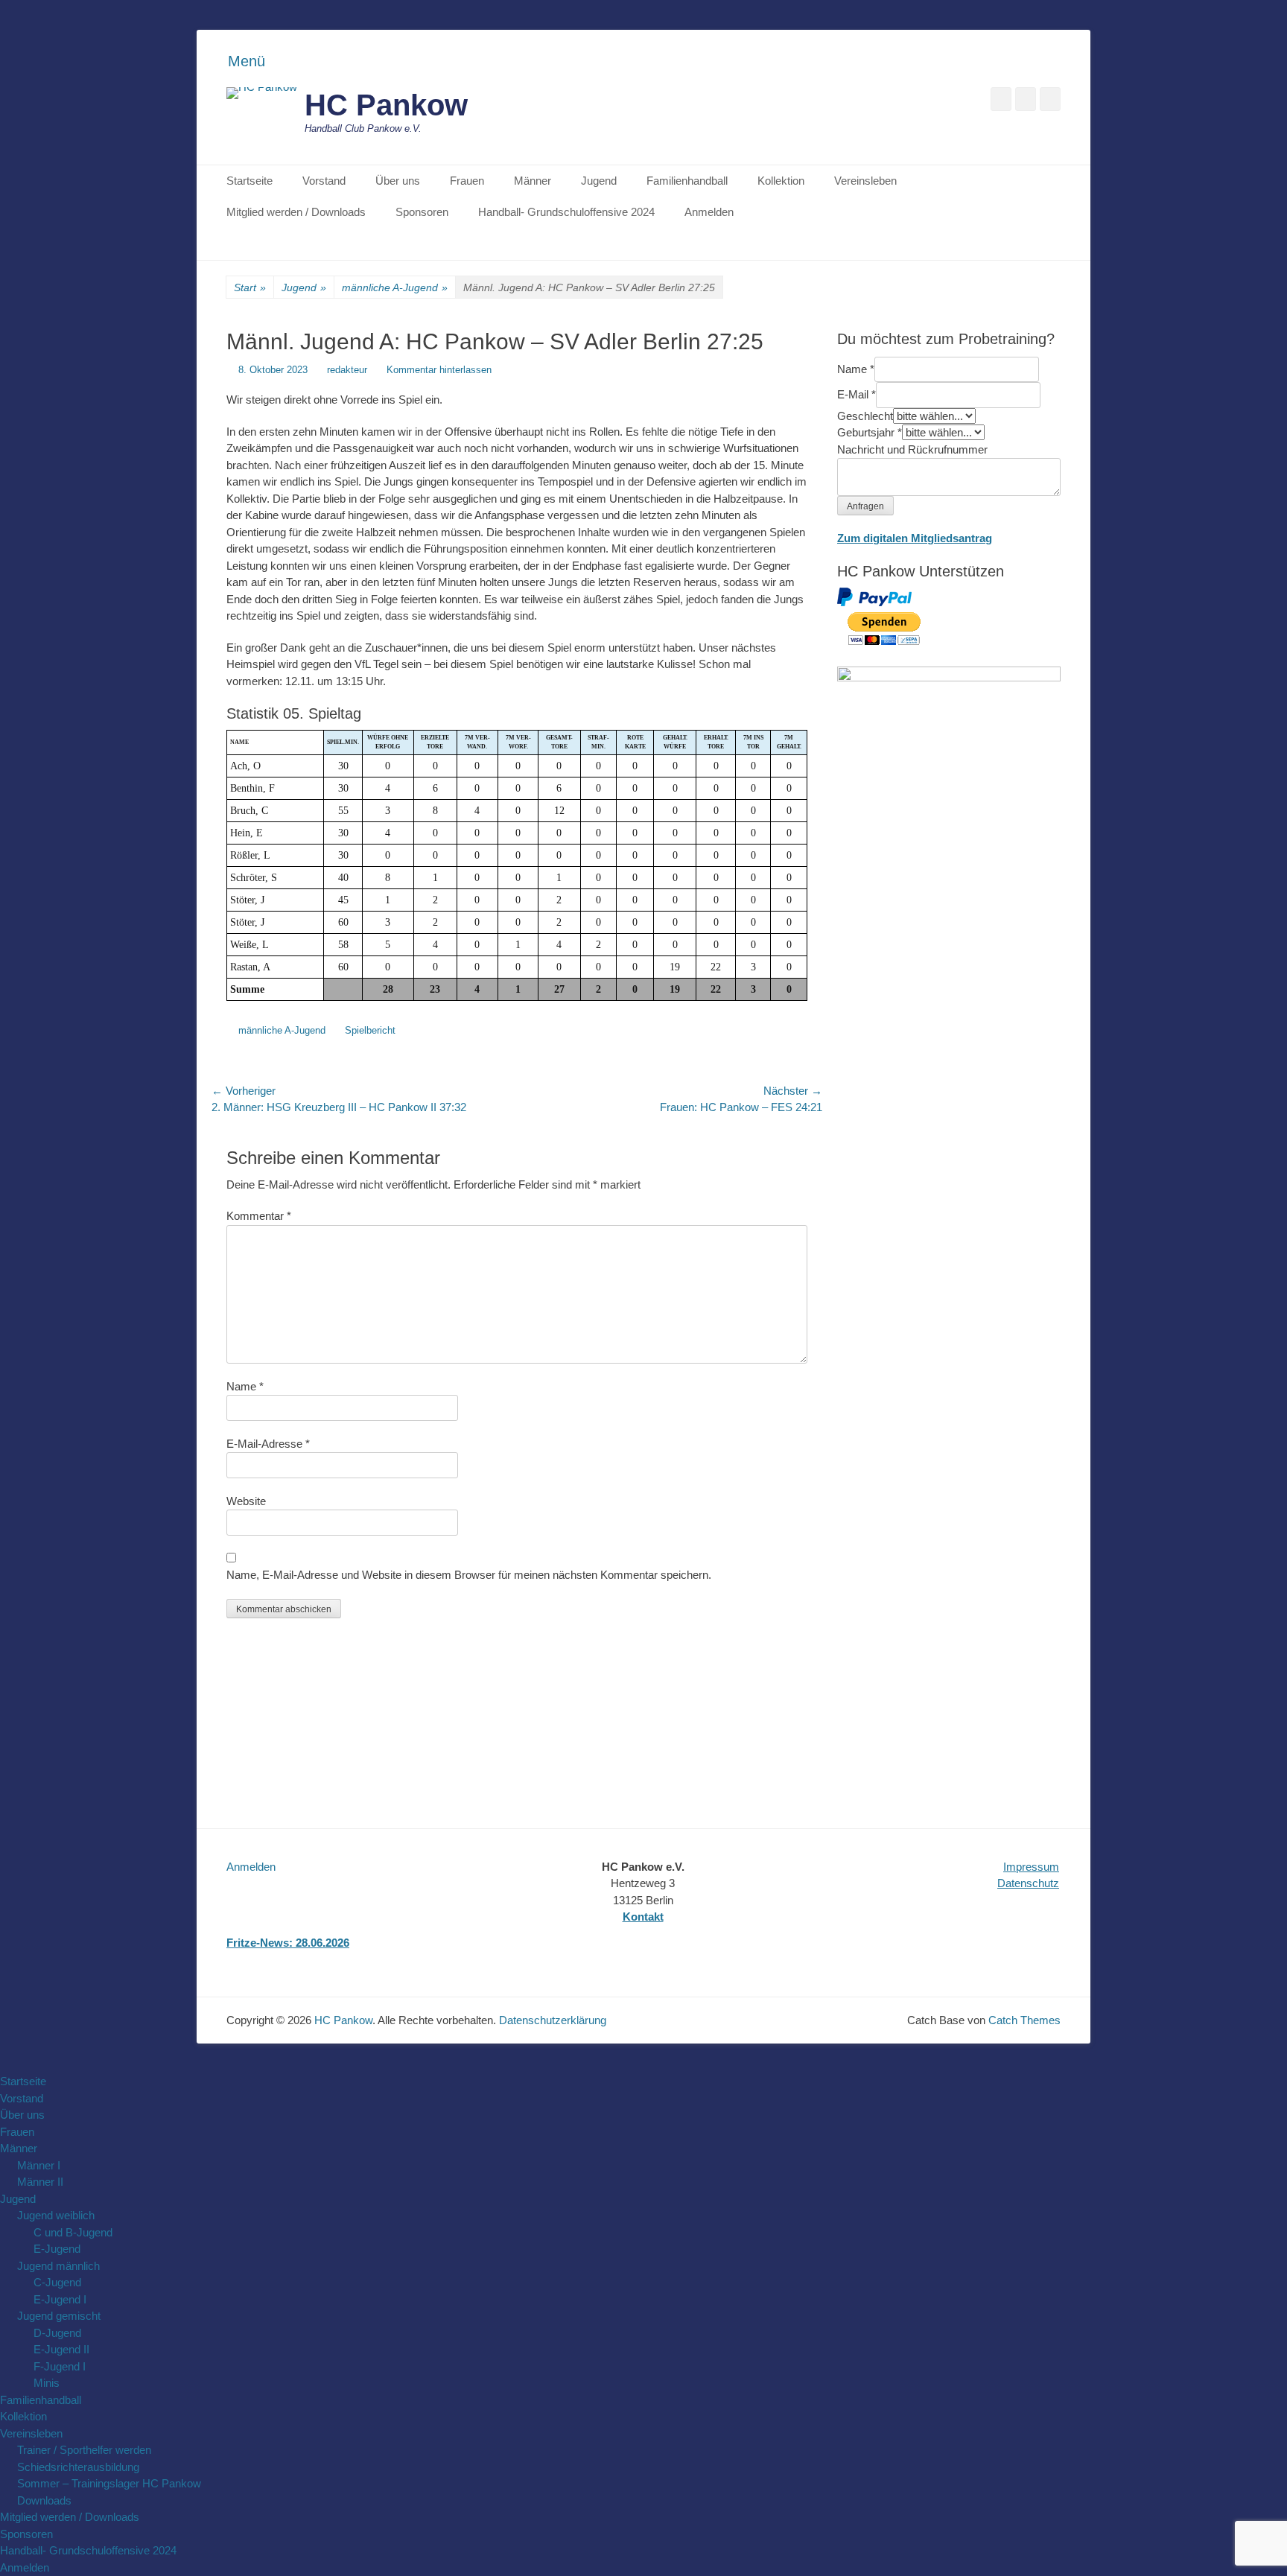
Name (245, 1386)
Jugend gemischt (59, 2316)
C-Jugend (57, 2282)
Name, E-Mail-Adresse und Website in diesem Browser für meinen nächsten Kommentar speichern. (469, 1575)
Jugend (599, 181)
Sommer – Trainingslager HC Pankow (109, 2483)
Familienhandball (687, 181)
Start (250, 287)
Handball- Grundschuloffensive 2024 (566, 212)
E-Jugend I (60, 2299)
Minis (47, 2383)
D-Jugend (57, 2333)
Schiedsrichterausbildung (78, 2467)
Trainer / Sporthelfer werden (84, 2450)
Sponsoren (422, 212)
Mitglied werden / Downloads (296, 212)
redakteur (347, 370)
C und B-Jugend (73, 2232)
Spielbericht (370, 1030)
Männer (533, 181)
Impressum (1031, 1867)
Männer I (39, 2165)
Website (246, 1501)
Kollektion (781, 181)
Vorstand (324, 181)
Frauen (467, 181)
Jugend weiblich (56, 2215)
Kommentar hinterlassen (439, 370)
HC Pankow (386, 105)
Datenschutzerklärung (553, 2020)
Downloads (44, 2500)
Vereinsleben (865, 181)
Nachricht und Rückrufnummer (912, 449)
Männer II (40, 2182)
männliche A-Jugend (395, 287)
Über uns (398, 181)
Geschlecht (865, 416)
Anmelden (709, 212)
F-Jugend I (60, 2366)
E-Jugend (57, 2249)
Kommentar (259, 1216)
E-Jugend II (61, 2349)
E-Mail (857, 394)
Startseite (250, 181)
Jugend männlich (58, 2266)
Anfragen (865, 506)
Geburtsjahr (870, 432)
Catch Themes (1024, 2020)
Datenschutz (1028, 1883)
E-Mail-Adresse (268, 1444)
